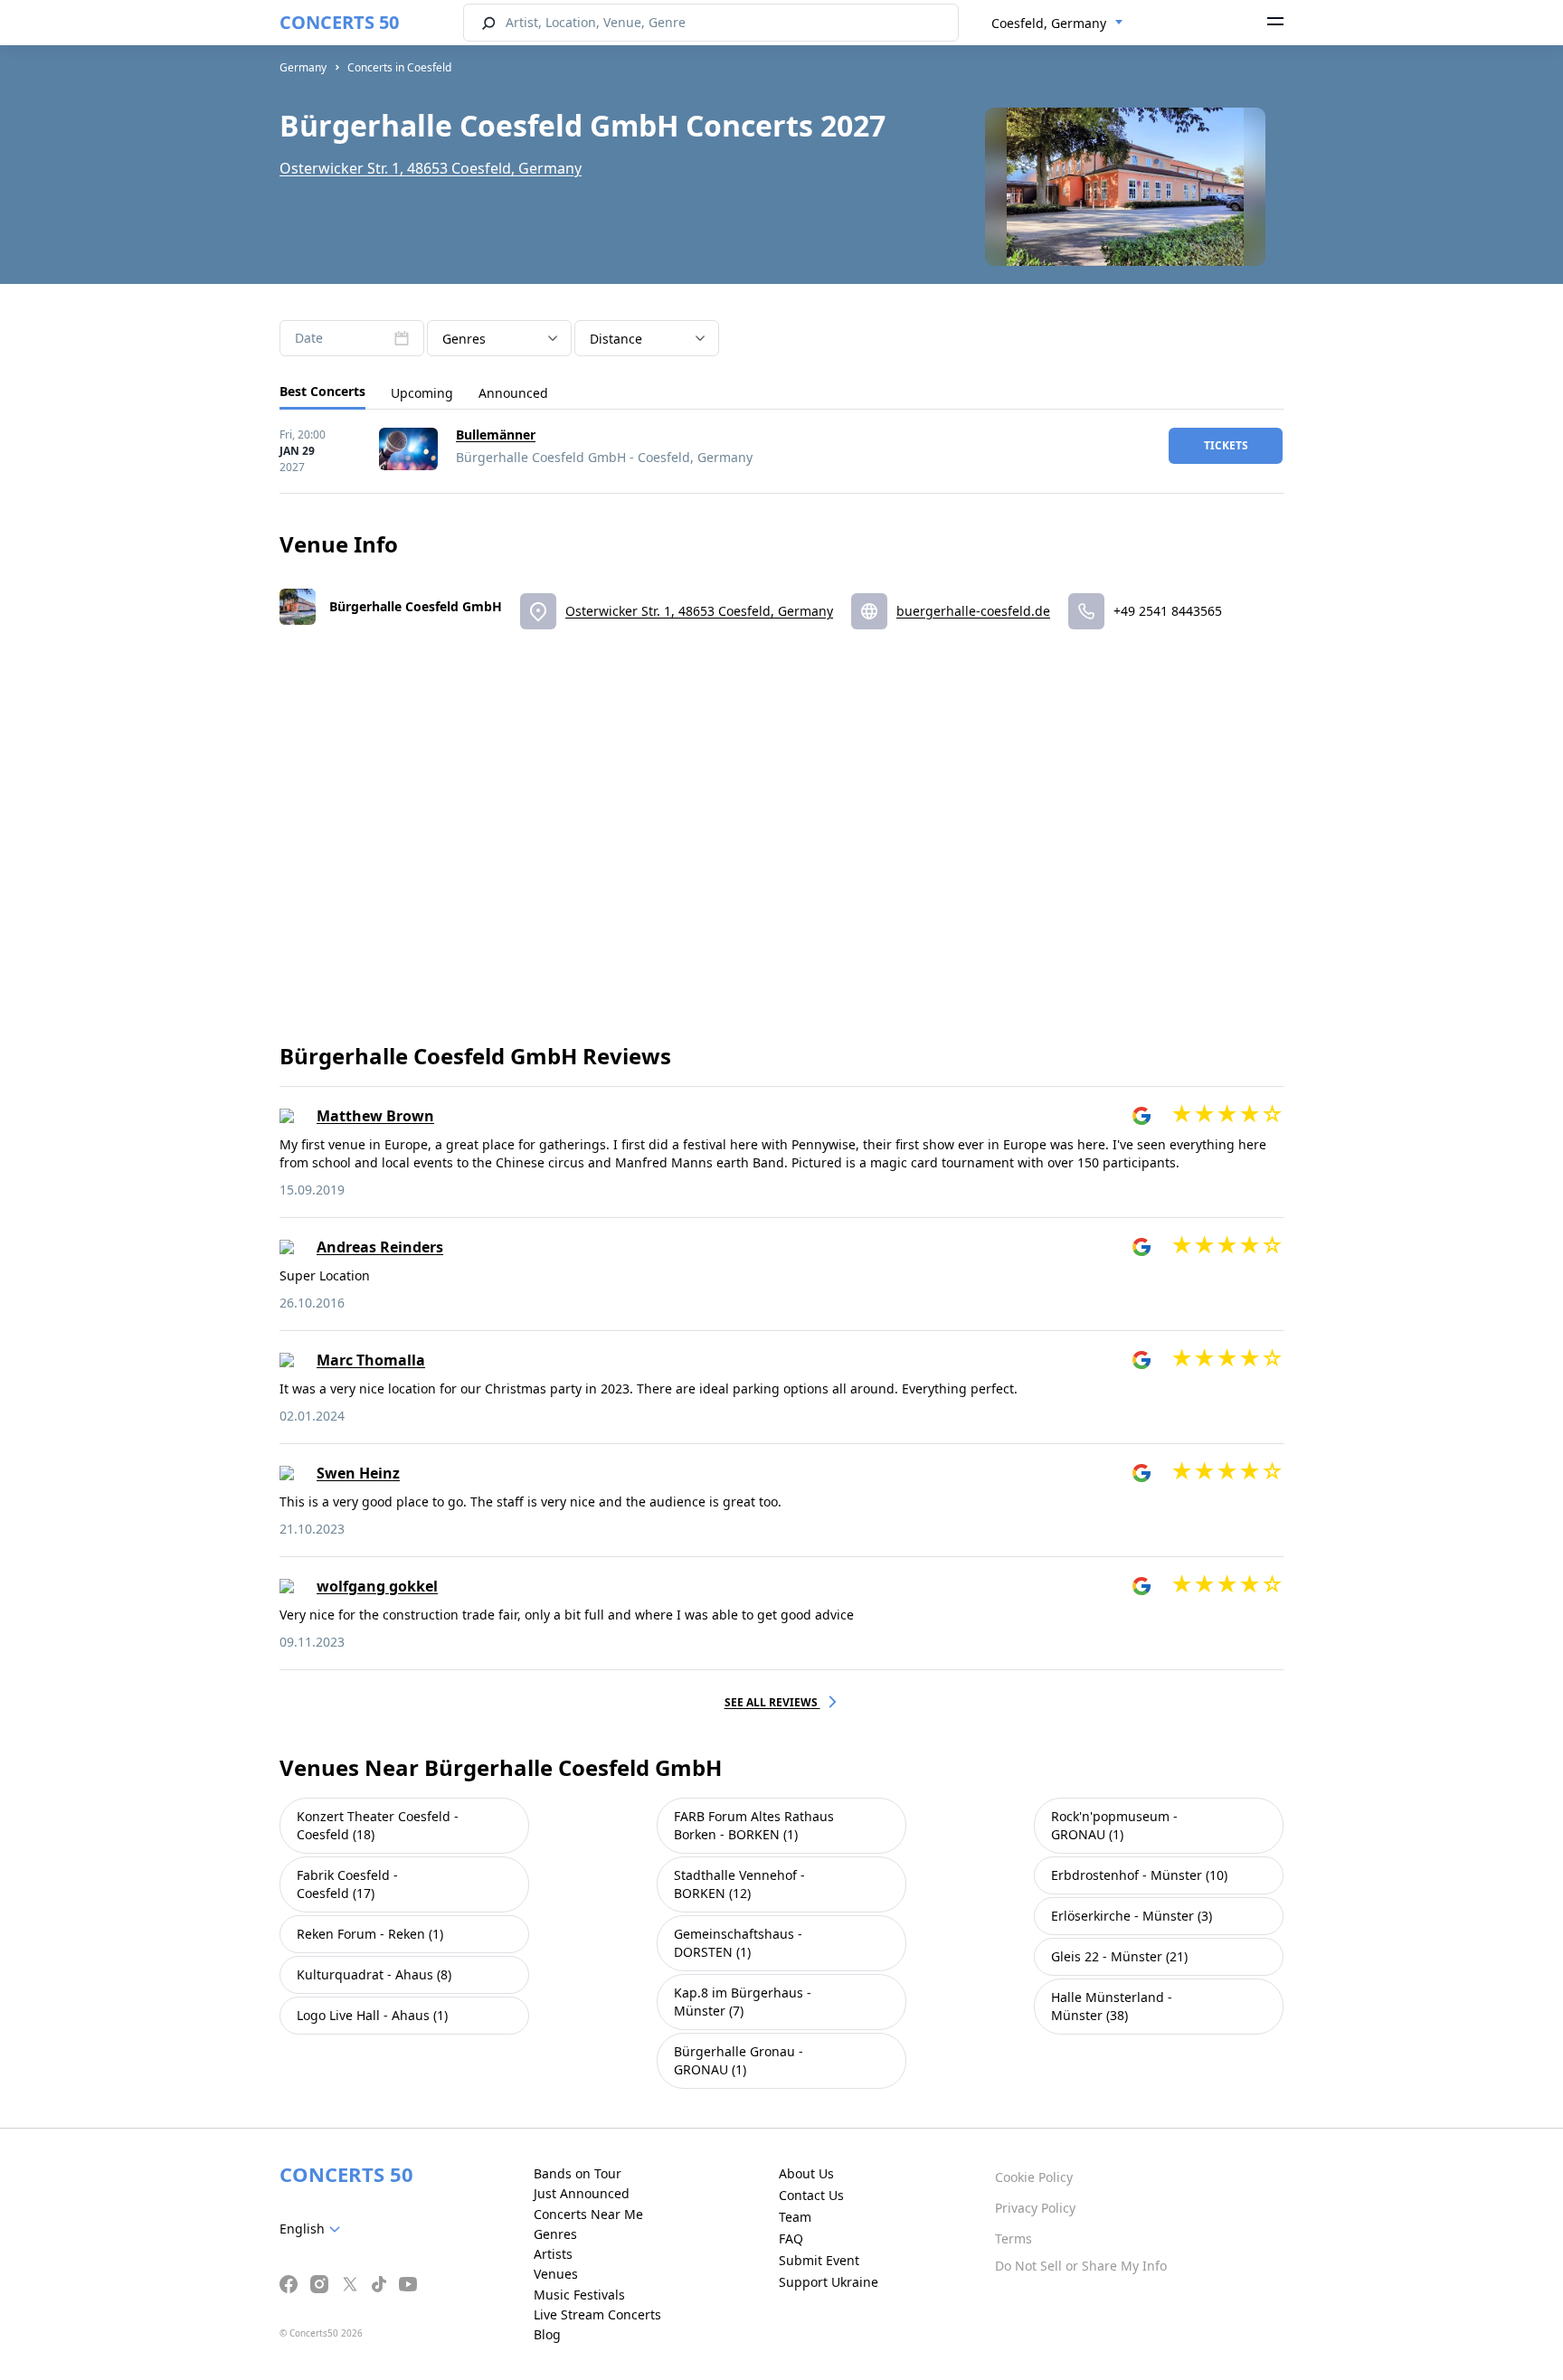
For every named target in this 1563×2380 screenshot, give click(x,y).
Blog (547, 2334)
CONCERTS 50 (339, 22)
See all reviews (772, 1702)
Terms (1014, 2238)
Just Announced (582, 2193)
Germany (303, 67)
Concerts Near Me (588, 2214)
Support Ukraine (829, 2282)
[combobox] (1057, 24)
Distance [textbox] (616, 339)
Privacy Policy (1035, 2208)
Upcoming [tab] (422, 393)
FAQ (791, 2238)
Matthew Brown (375, 1116)
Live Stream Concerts (597, 2314)
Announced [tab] (513, 393)
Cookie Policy (1034, 2177)
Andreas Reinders (380, 1247)
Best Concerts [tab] (322, 391)
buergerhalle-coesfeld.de (973, 611)
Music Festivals (579, 2295)
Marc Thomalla (371, 1360)
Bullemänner (496, 434)
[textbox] (313, 2229)
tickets (1226, 445)
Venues (556, 2274)
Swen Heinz (358, 1473)
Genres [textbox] (464, 339)
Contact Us (811, 2195)
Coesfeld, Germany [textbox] (1049, 23)
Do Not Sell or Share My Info (1081, 2266)
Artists (553, 2254)
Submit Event (819, 2260)
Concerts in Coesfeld (399, 67)
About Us (806, 2173)
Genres (555, 2234)
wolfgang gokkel (377, 1586)
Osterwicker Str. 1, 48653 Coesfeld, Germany (431, 168)
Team (795, 2217)
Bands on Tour (578, 2173)
